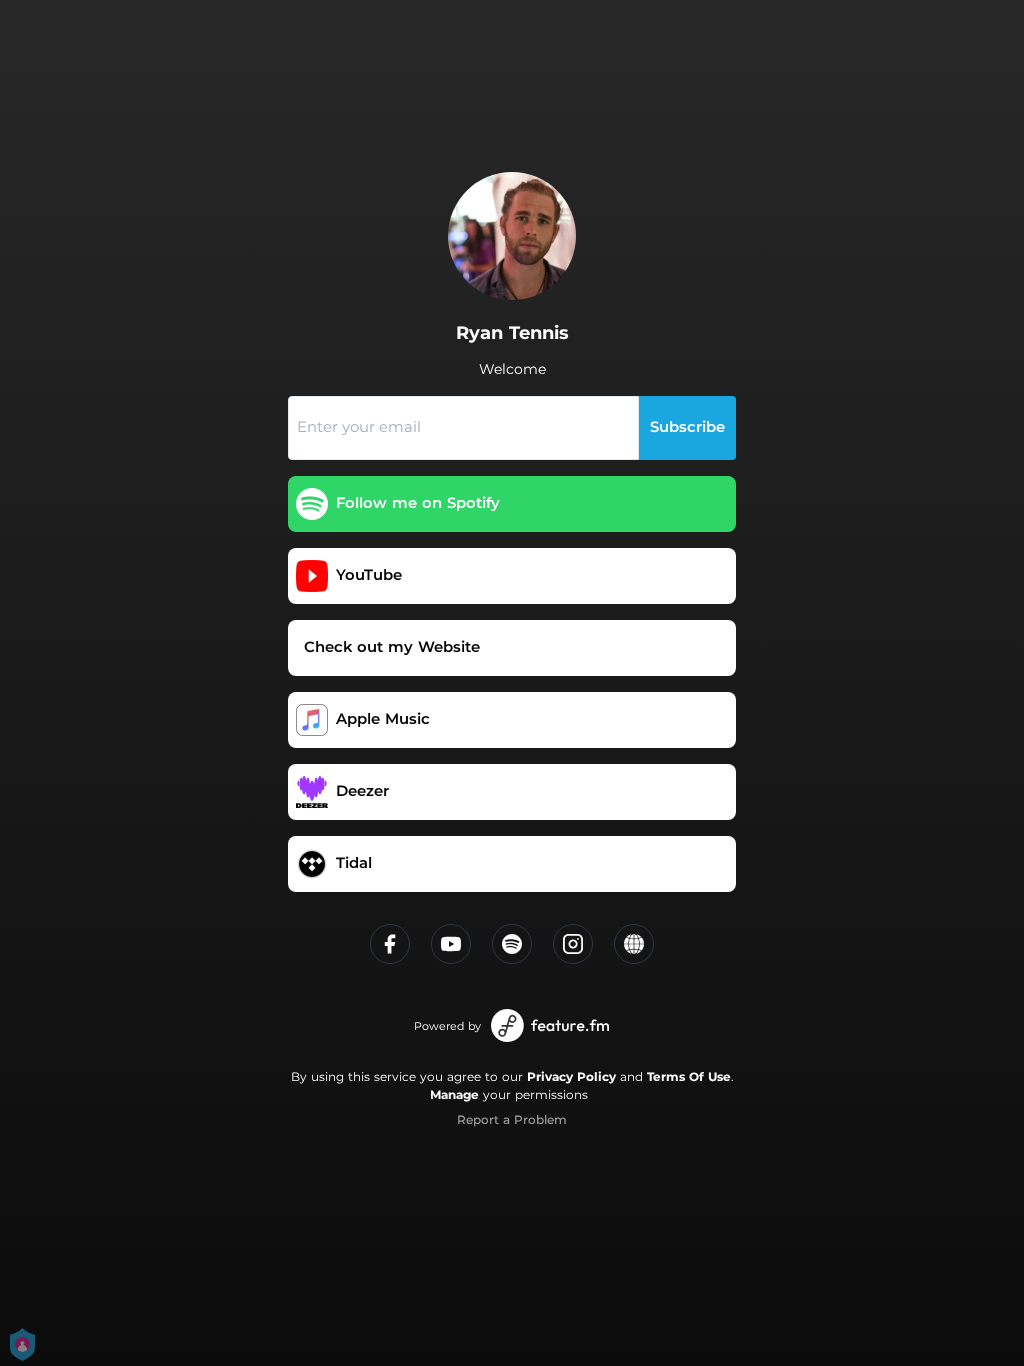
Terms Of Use (689, 1076)
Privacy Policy (571, 1076)
